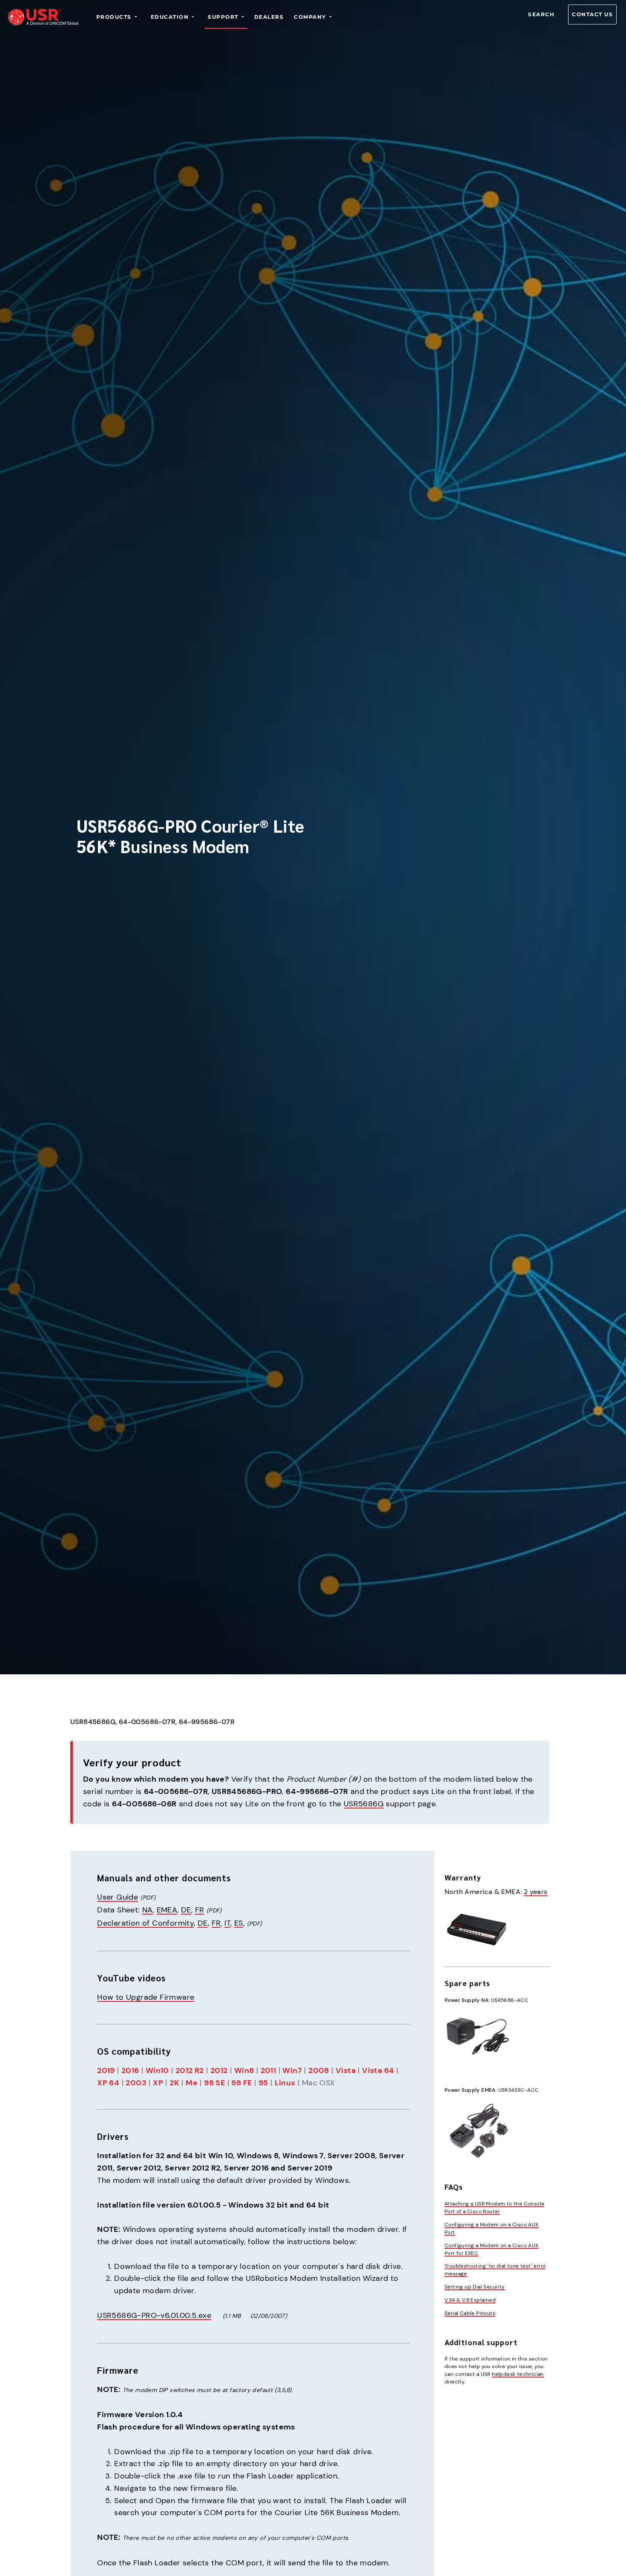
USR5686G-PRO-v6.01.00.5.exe (154, 2315)
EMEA (167, 1910)
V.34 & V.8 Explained (470, 2300)
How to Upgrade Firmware (146, 1997)
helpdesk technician (518, 2374)
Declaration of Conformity (145, 1923)
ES (239, 1923)
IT (227, 1923)
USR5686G (364, 1804)
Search (541, 14)
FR (200, 1910)
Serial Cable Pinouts (470, 2313)
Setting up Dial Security (475, 2287)
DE (186, 1910)
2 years (536, 1892)
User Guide (118, 1897)
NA (148, 1910)
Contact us (592, 14)
